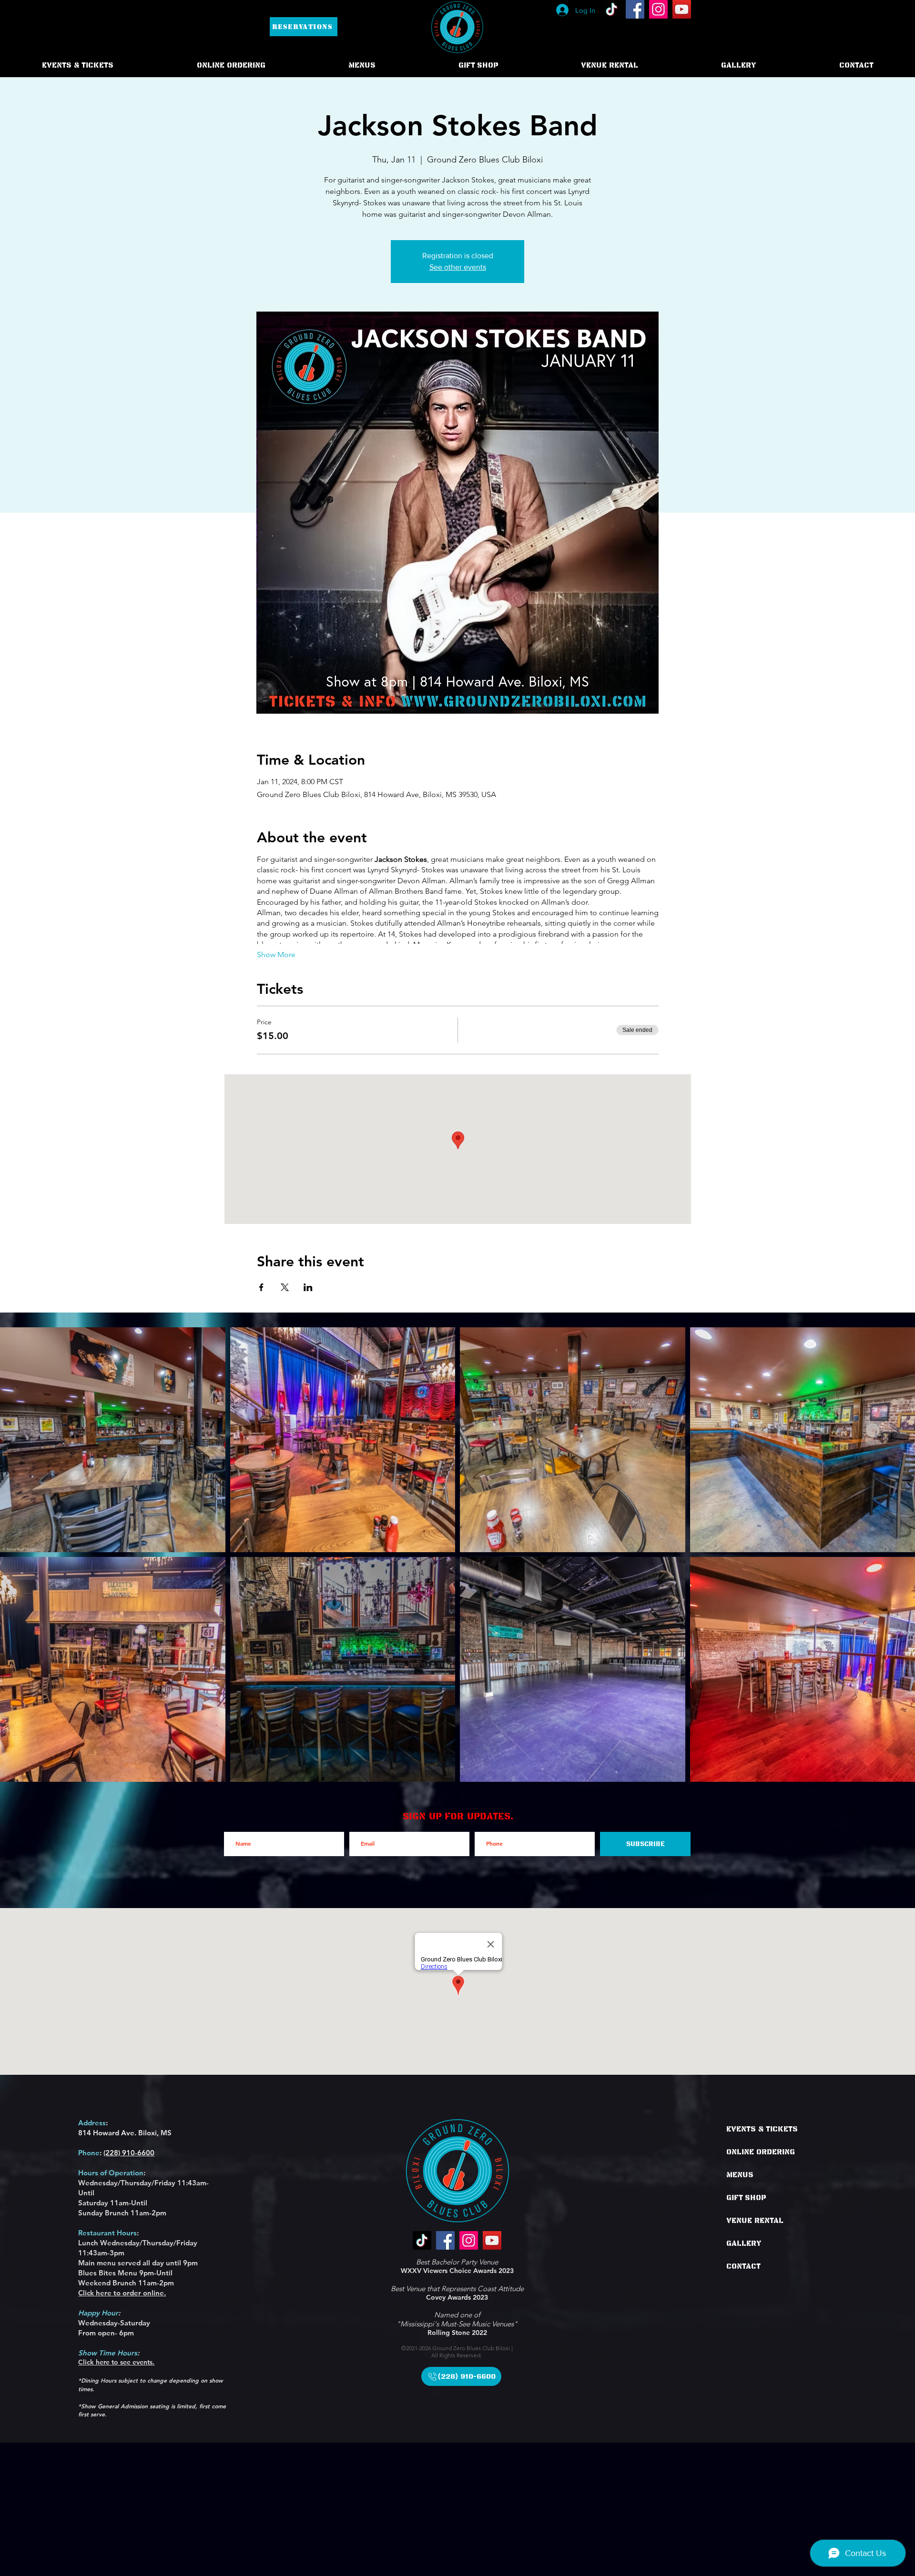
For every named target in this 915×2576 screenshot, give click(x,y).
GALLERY (744, 2243)
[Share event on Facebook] (261, 1287)
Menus (740, 2175)
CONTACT (743, 2266)
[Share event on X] (285, 1287)
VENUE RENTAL (755, 2221)
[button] (231, 65)
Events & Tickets (762, 2129)
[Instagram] (658, 9)
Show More (276, 955)
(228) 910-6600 (129, 2153)
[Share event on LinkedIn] (308, 1287)
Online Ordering (761, 2152)
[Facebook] (635, 9)
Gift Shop (746, 2198)
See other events (458, 267)
